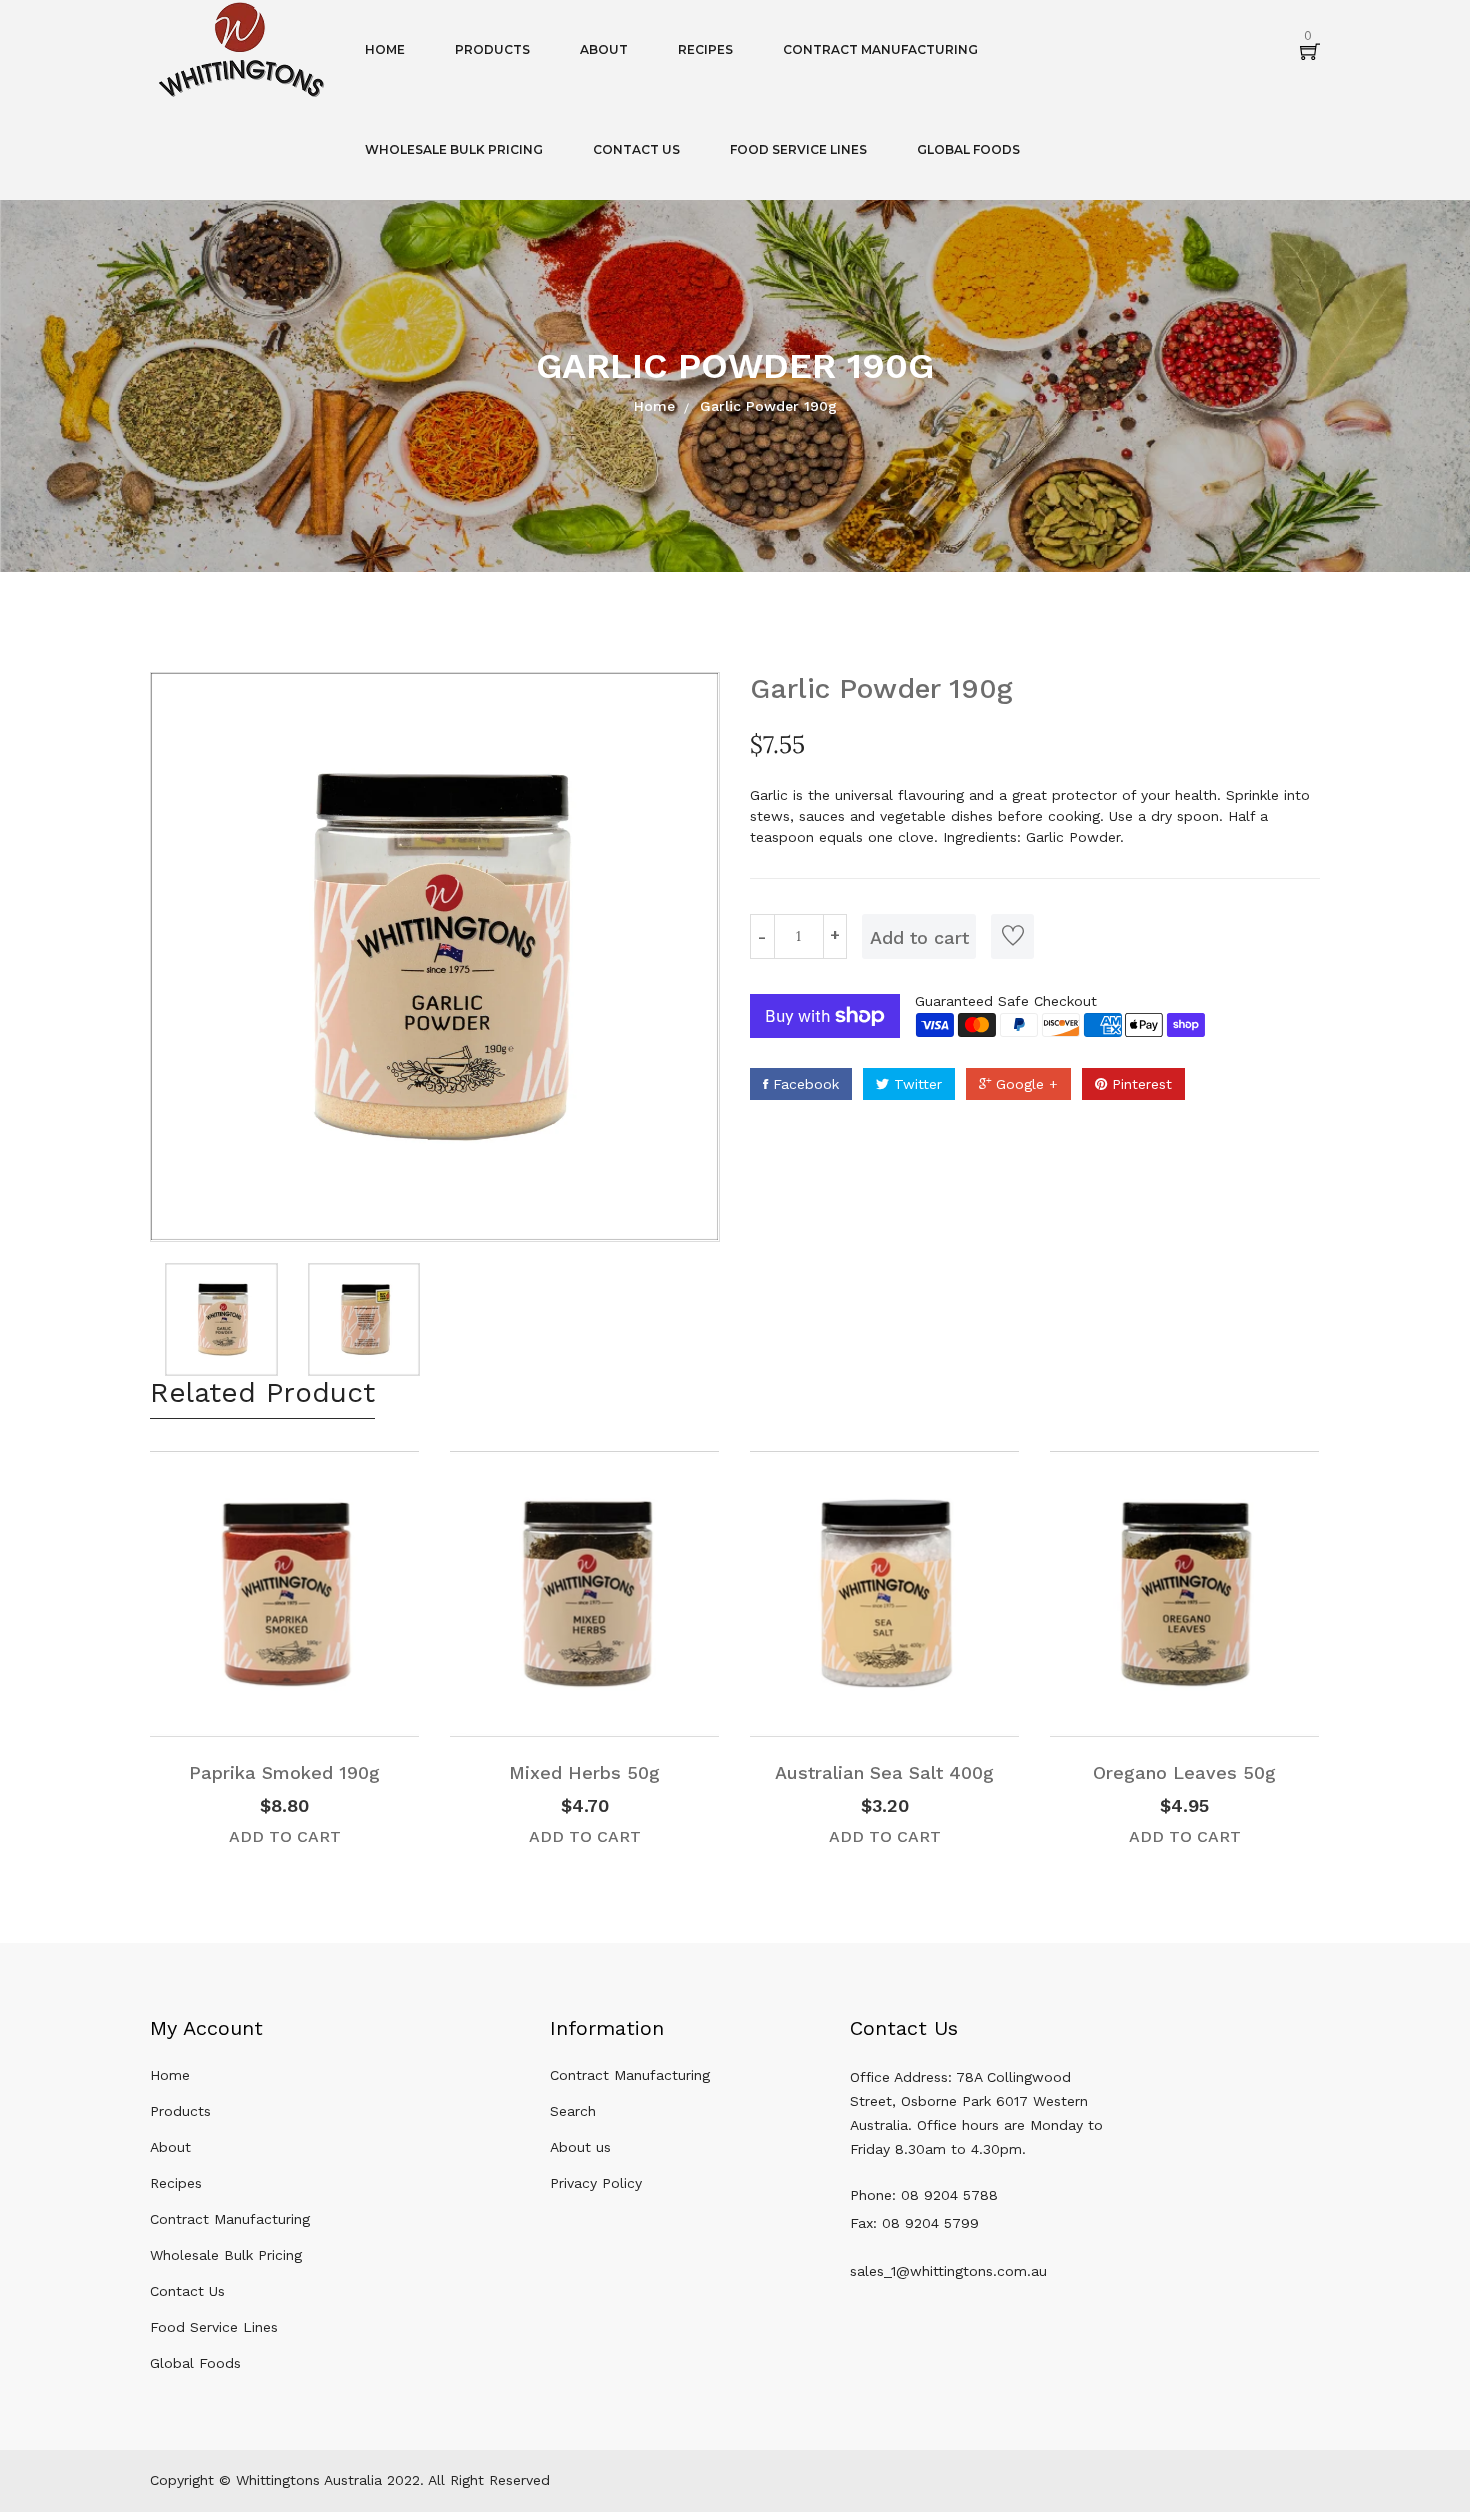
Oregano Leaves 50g (1184, 1772)
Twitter (915, 1084)
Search (573, 2111)
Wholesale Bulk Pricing (226, 2255)
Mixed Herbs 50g (584, 1772)
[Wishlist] (1012, 936)
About (170, 2147)
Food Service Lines (214, 2327)
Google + (1024, 1084)
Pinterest (1139, 1084)
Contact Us (187, 2291)
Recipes (176, 2183)
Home (654, 406)
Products (180, 2111)
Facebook (803, 1084)
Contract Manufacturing (230, 2219)
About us (580, 2147)
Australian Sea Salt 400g (884, 1772)
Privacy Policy (596, 2183)
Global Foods (195, 2363)
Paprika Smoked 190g (284, 1772)
